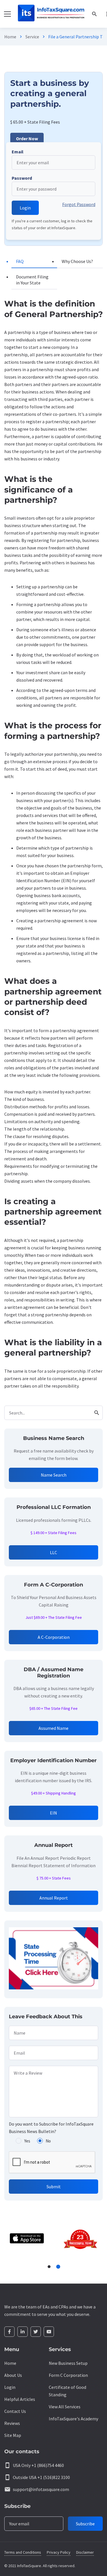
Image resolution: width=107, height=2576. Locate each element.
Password (22, 178)
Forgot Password (79, 204)
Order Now (27, 139)
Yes (27, 2141)
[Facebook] (9, 2332)
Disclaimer (85, 2552)
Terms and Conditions (23, 2552)
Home (10, 37)
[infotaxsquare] (51, 14)
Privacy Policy (59, 2552)
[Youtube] (49, 2332)
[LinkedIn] (23, 2332)
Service (32, 37)
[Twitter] (36, 2332)
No (48, 2141)
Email (18, 152)
